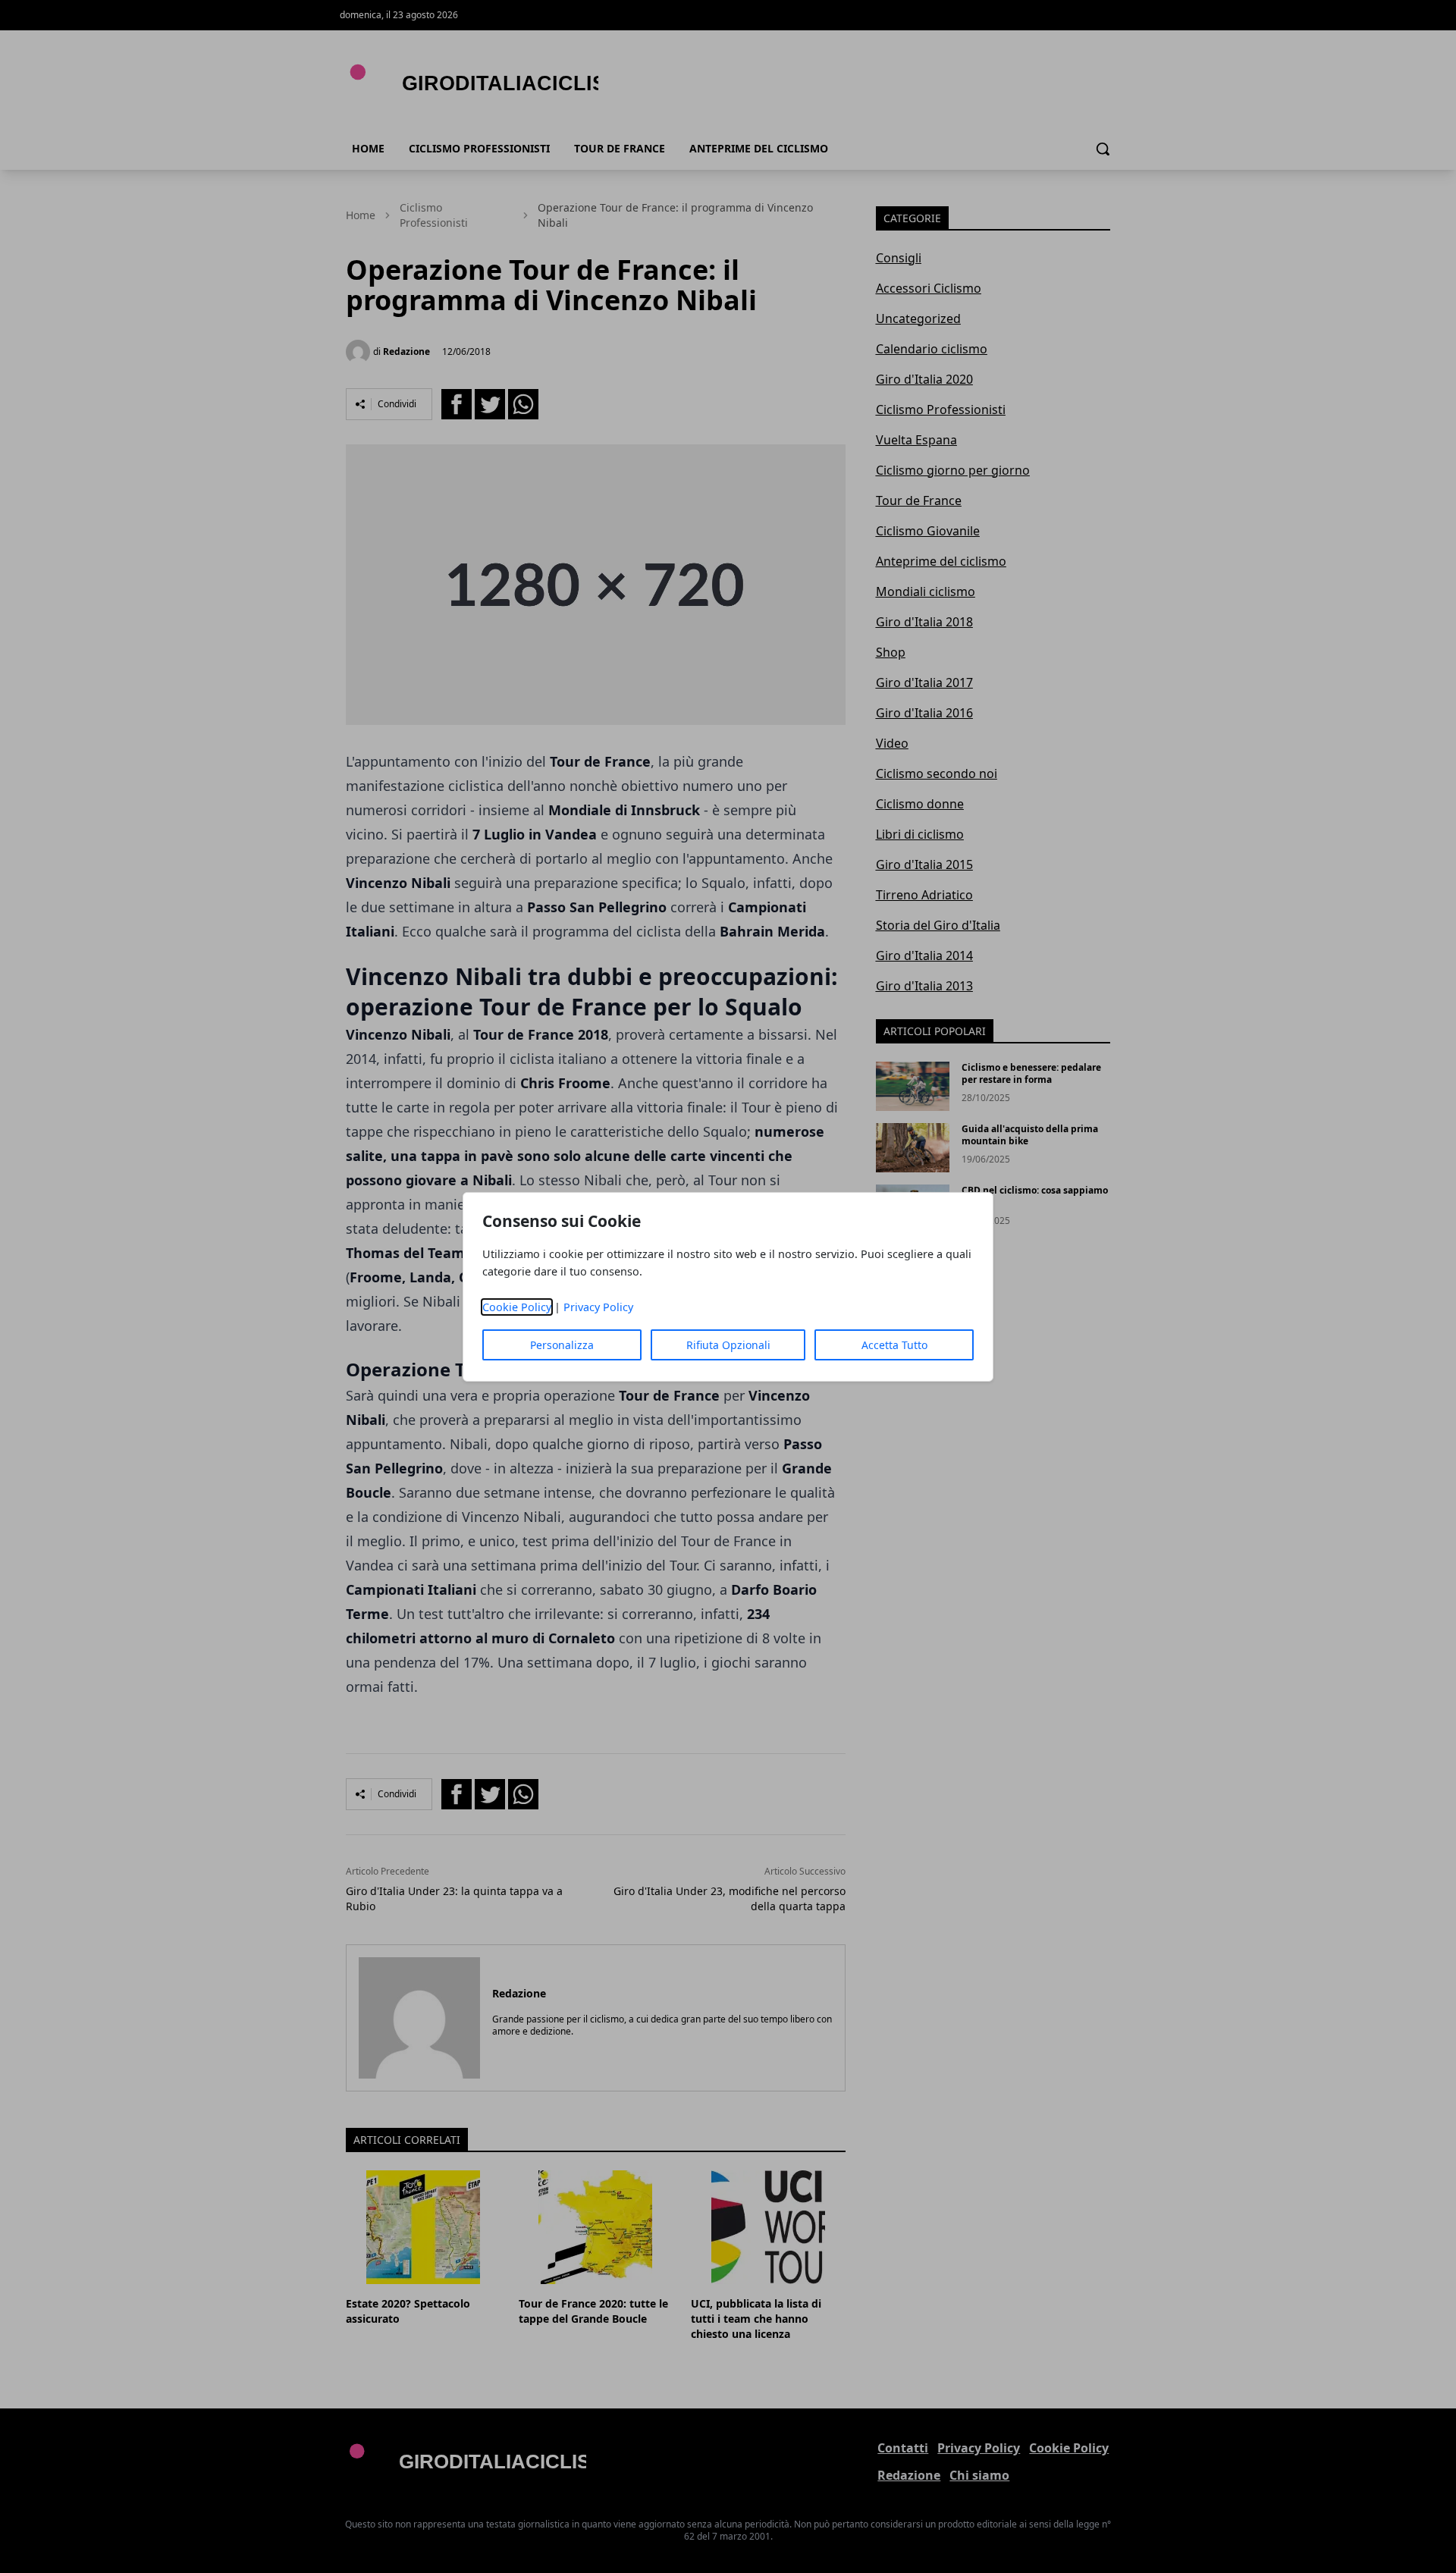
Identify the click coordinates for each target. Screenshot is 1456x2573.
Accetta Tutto (894, 1345)
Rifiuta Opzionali (728, 1345)
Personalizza (562, 1345)
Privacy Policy (598, 1307)
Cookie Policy (517, 1307)
